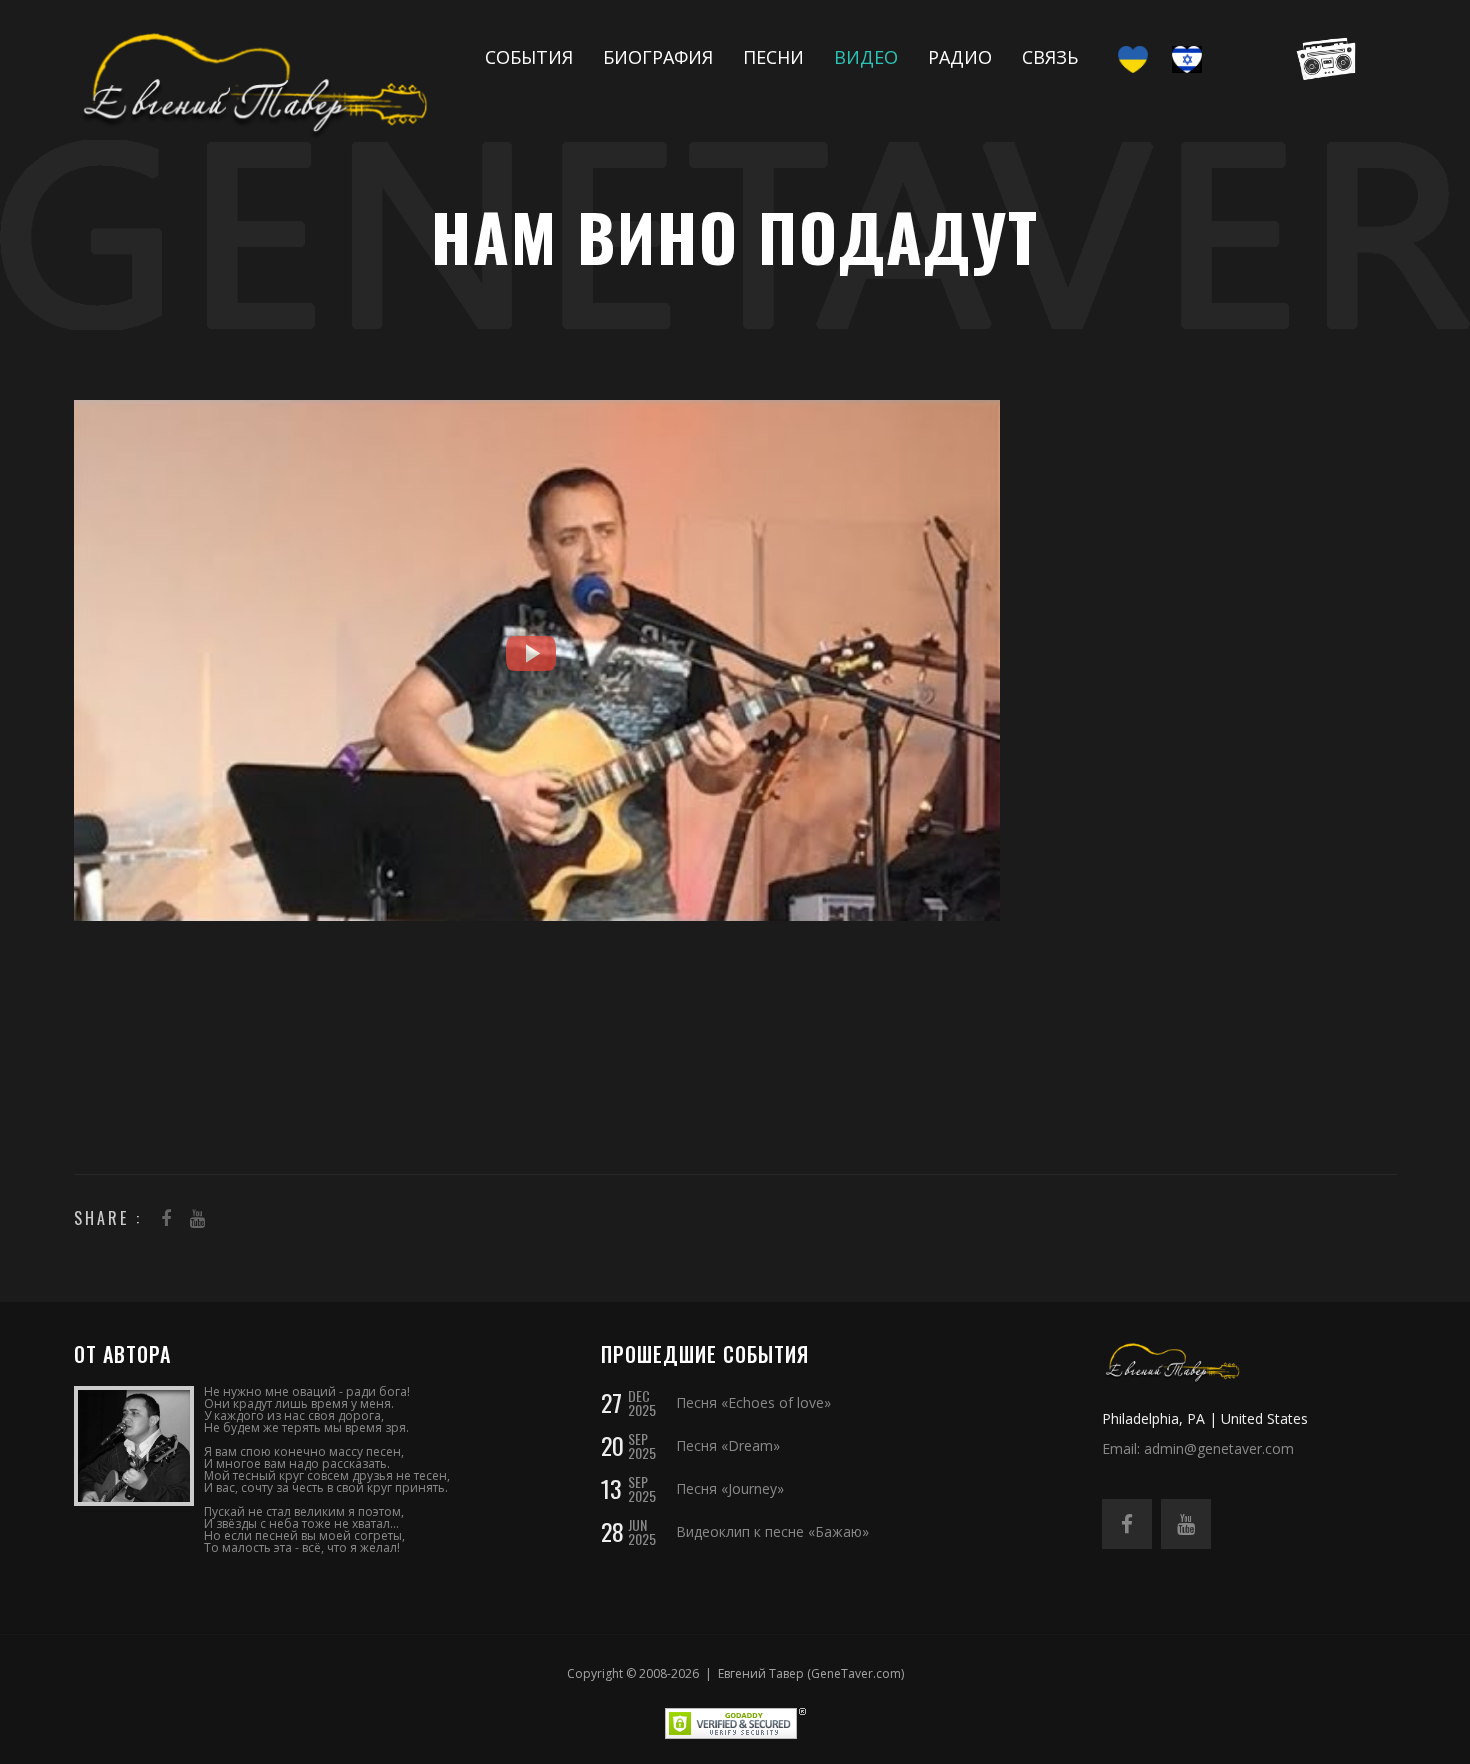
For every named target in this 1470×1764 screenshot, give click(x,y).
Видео (866, 57)
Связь (1050, 57)
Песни (773, 57)
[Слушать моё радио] (1321, 57)
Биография (658, 57)
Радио (960, 57)
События (529, 57)
